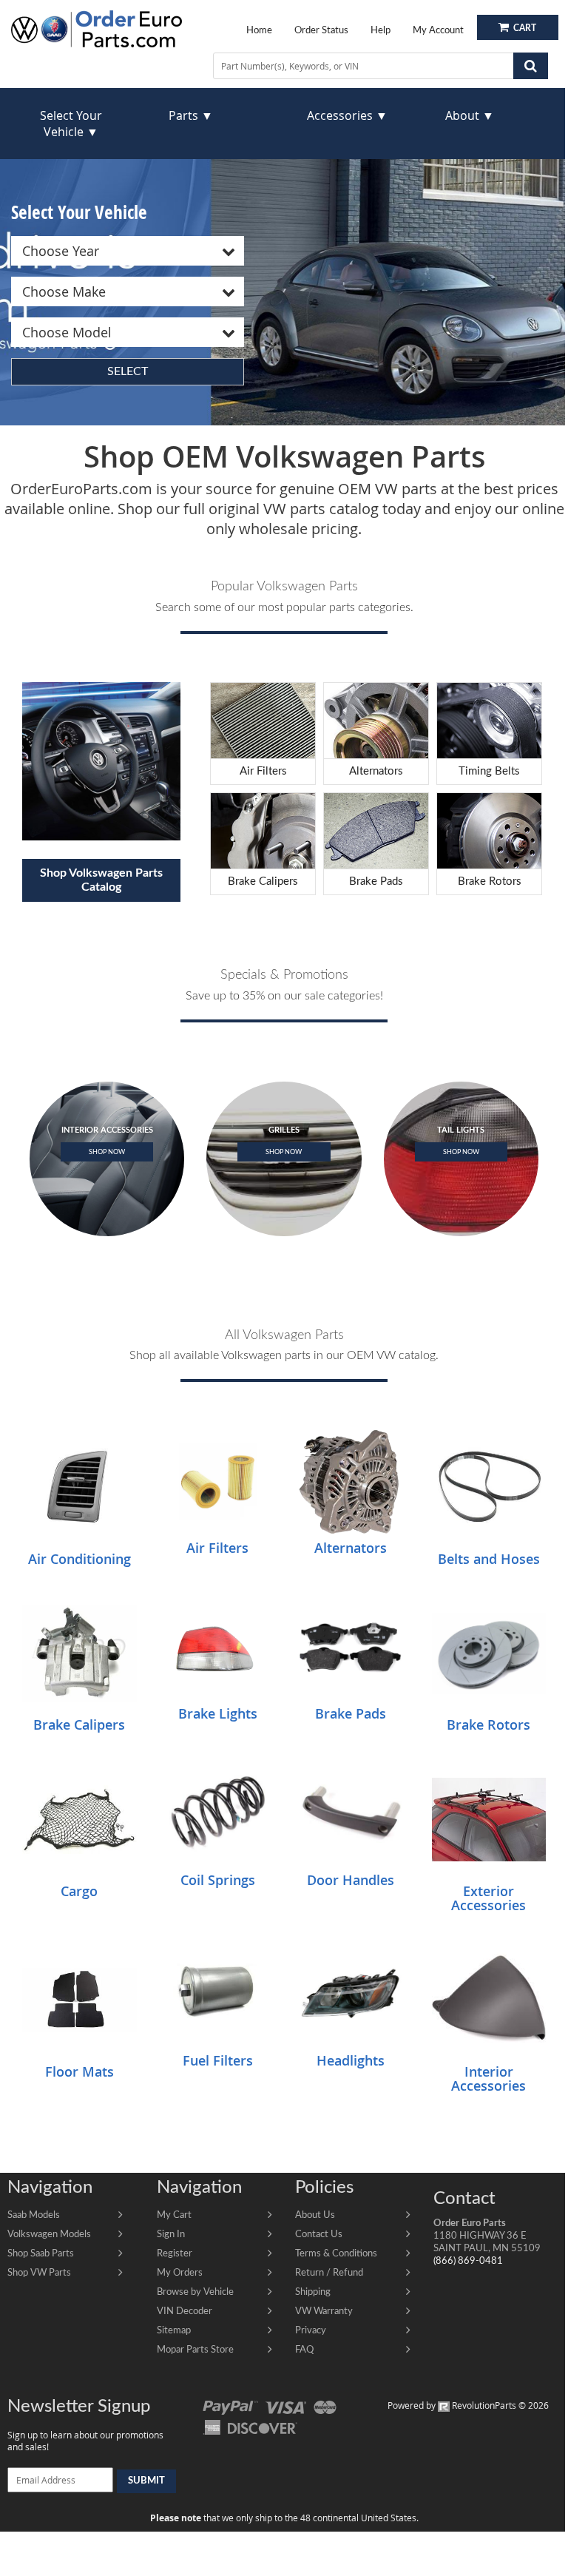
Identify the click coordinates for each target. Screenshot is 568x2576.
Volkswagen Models (49, 2234)
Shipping (313, 2292)
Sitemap (174, 2330)
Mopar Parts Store (195, 2350)
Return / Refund (329, 2273)
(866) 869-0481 (468, 2261)
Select (128, 371)
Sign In (171, 2234)
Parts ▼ (191, 115)
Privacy (311, 2330)
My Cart (174, 2215)
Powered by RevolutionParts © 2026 (468, 2405)
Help (381, 30)
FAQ (304, 2350)
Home (259, 30)
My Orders (180, 2273)
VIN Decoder (185, 2311)
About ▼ (470, 115)
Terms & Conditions (336, 2253)
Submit (146, 2481)
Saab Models (34, 2215)
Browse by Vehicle (195, 2292)
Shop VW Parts (39, 2273)
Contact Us (319, 2234)
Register (175, 2253)
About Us (315, 2215)
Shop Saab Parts (41, 2253)
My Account (438, 30)
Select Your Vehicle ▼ (71, 124)
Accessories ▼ (347, 115)
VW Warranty (324, 2311)
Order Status (321, 30)
